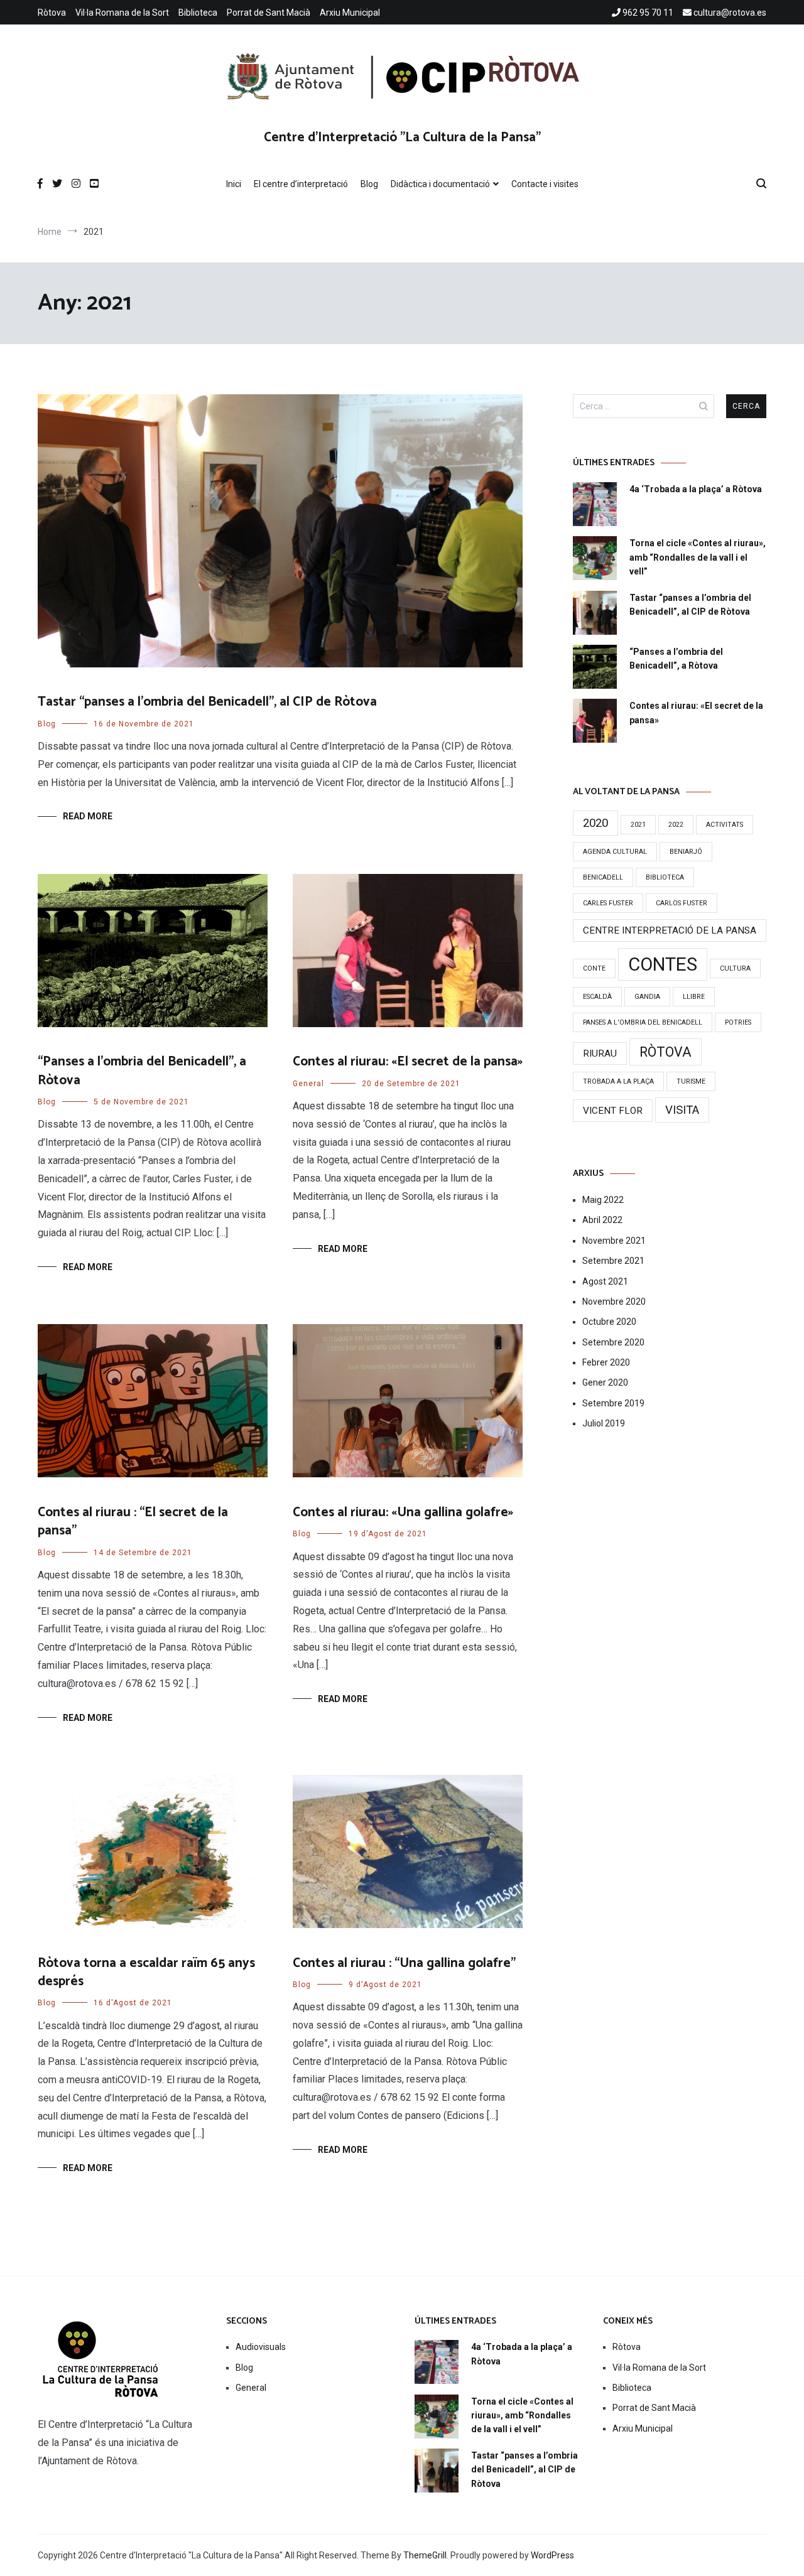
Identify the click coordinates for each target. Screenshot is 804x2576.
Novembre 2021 (614, 1241)
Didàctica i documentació (440, 184)
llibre (694, 997)
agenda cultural (615, 852)
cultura (735, 968)
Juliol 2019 (604, 1423)
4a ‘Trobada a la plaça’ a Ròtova (696, 489)
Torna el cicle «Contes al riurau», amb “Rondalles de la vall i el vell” (698, 557)
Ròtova (52, 13)
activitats (725, 825)
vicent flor (613, 1111)
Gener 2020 (605, 1382)
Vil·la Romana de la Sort (122, 13)
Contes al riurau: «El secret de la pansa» (408, 1062)
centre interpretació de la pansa (670, 930)
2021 (638, 825)
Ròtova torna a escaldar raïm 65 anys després (146, 1972)
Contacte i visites (545, 184)
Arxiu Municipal (350, 13)
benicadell (603, 877)
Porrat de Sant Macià (269, 13)
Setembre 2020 (613, 1342)
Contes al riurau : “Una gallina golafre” (404, 1963)
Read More (88, 816)
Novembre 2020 (614, 1301)
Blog (369, 184)
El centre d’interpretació (301, 184)
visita (682, 1110)
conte (594, 968)
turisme (691, 1081)
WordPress (552, 2555)
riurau (600, 1054)
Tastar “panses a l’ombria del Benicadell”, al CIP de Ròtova (207, 702)
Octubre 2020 (609, 1322)
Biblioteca (198, 13)
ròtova (665, 1052)
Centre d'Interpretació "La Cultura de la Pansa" (402, 137)
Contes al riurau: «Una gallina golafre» (403, 1512)
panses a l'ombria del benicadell (643, 1022)
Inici (234, 184)
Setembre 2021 (613, 1261)
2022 (676, 825)
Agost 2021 (605, 1281)
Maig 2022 (603, 1200)
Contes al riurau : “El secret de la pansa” (133, 1522)
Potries (738, 1022)
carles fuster (608, 903)
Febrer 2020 (606, 1362)
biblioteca (665, 877)
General (308, 1084)
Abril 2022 (602, 1220)
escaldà (597, 997)
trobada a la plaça (618, 1081)
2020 (595, 823)
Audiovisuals (261, 2347)
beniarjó (686, 852)
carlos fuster (682, 903)
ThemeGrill (425, 2555)
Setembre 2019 (613, 1403)
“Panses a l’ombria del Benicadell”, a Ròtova (142, 1071)
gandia (647, 997)
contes (663, 964)
